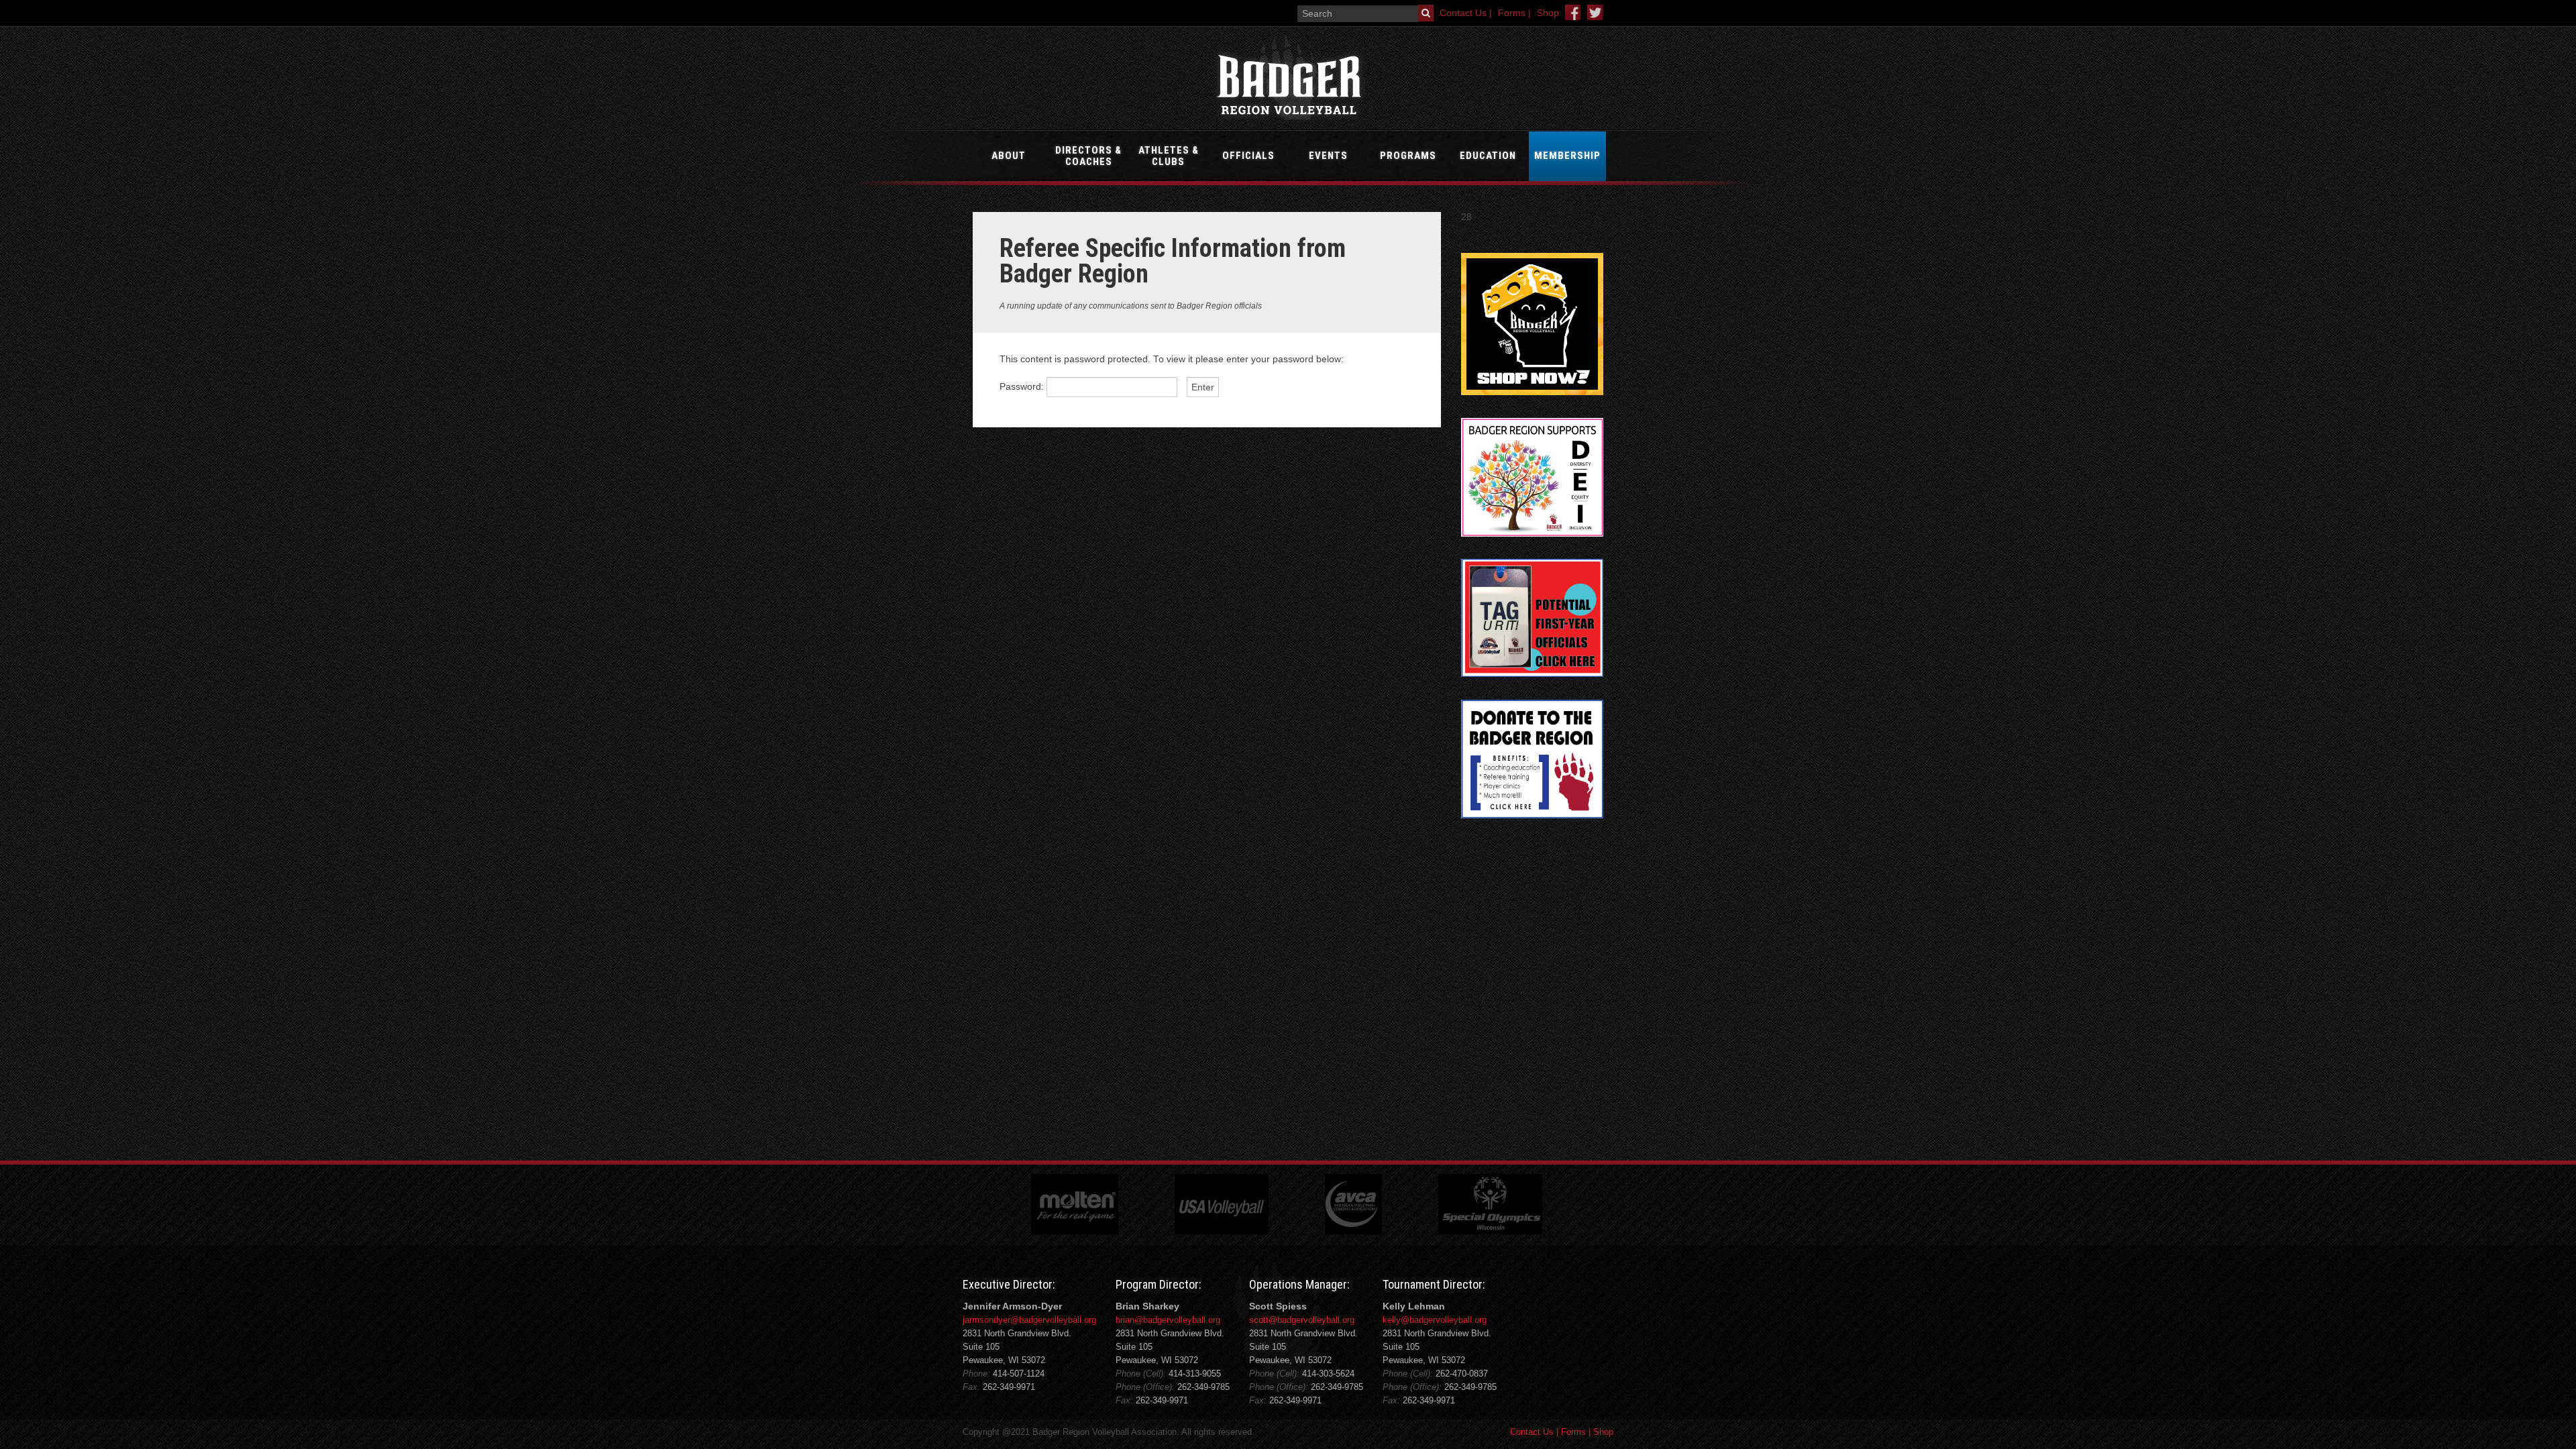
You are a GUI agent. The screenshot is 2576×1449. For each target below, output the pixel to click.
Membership (1567, 156)
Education (1488, 156)
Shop (1548, 13)
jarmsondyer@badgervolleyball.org (1029, 1320)
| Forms (1570, 1432)
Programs (1408, 156)
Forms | (1514, 13)
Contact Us (1532, 1432)
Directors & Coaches (1088, 156)
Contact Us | (1466, 13)
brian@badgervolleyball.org (1168, 1320)
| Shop (1600, 1432)
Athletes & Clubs (1169, 156)
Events (1328, 156)
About (1009, 156)
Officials (1248, 156)
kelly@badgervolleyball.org (1435, 1320)
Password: (1023, 387)
